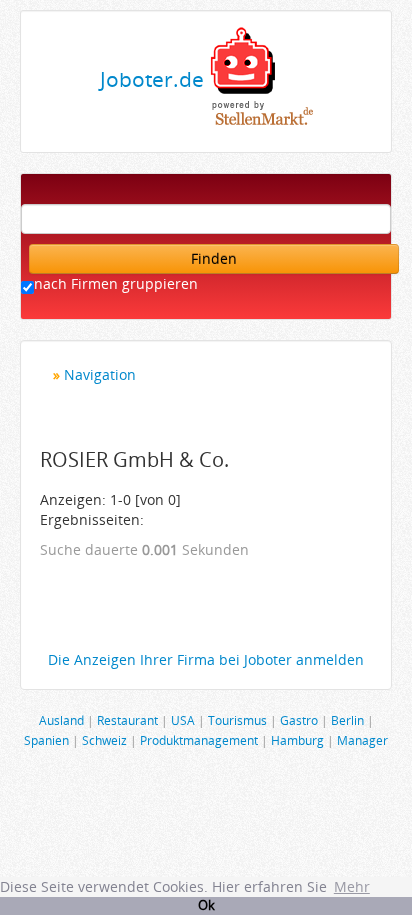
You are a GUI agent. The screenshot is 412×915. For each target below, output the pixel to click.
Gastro (299, 720)
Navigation (100, 374)
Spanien (46, 740)
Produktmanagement (199, 740)
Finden (214, 258)
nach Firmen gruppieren (116, 283)
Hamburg (297, 740)
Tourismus (237, 720)
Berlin (347, 720)
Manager (362, 740)
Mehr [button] (352, 886)
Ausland (61, 720)
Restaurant (127, 720)
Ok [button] (206, 905)
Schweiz (104, 740)
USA (183, 720)
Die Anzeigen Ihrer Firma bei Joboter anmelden (206, 659)
